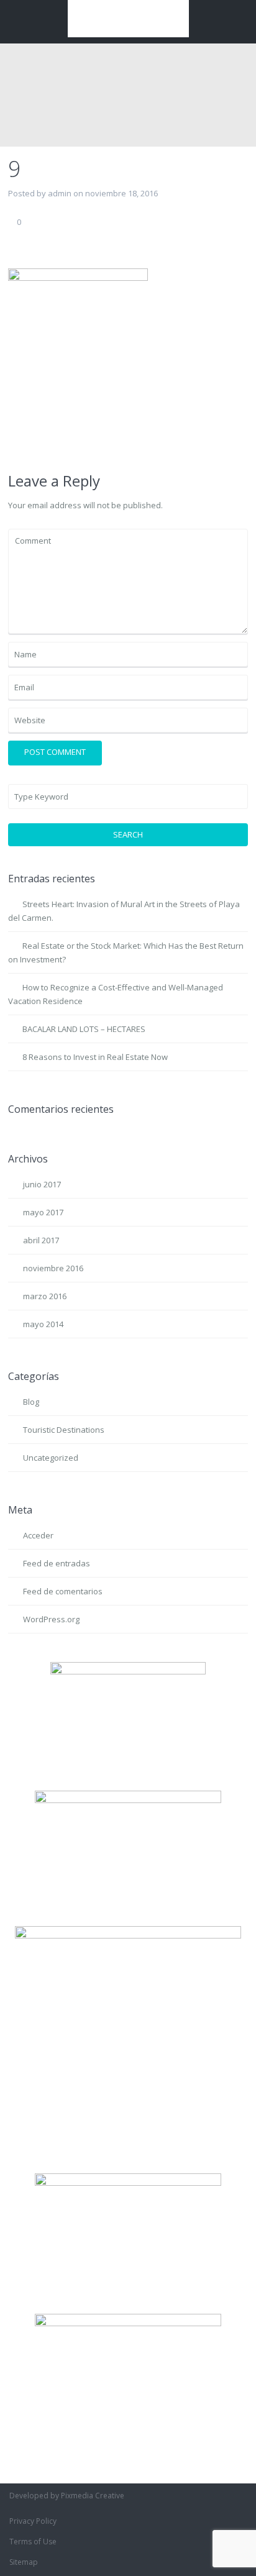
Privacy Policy (33, 2521)
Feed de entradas (57, 1563)
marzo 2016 (45, 1296)
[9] (78, 360)
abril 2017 (41, 1240)
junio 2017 (42, 1184)
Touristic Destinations (64, 1430)
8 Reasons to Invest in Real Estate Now (95, 1057)
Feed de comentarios (63, 1591)
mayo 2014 (43, 1324)
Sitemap (24, 2562)
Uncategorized (51, 1458)
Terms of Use (33, 2542)
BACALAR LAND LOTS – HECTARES (84, 1029)
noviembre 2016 (53, 1268)
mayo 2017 (43, 1212)
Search (128, 834)
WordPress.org (51, 1619)
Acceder (38, 1535)
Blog (31, 1402)
